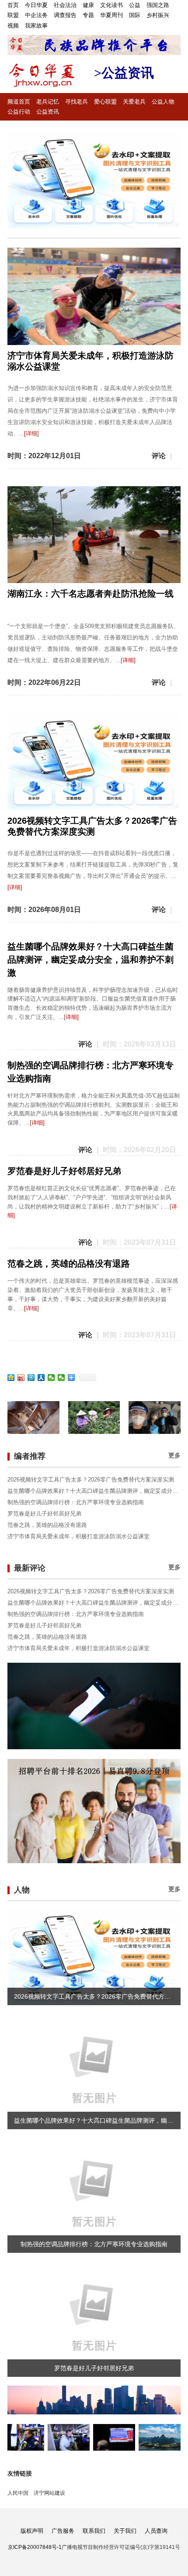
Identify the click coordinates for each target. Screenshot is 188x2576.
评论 (159, 456)
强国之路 (158, 5)
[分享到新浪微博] (21, 1378)
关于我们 (125, 2531)
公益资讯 (48, 112)
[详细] (31, 433)
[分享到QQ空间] (11, 1378)
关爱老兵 (134, 102)
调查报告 (65, 15)
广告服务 (63, 2531)
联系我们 (94, 2531)
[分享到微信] (51, 1378)
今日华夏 (36, 5)
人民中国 (18, 2493)
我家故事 (36, 26)
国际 (135, 15)
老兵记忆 (48, 102)
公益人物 (163, 102)
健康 (88, 5)
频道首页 (19, 102)
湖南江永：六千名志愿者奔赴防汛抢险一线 (91, 594)
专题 (88, 15)
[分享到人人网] (41, 1378)
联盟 (13, 15)
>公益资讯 (124, 73)
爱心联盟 (105, 102)
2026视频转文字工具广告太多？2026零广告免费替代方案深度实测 (91, 1480)
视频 (13, 26)
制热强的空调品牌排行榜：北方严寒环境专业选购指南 (76, 1502)
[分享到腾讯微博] (31, 1378)
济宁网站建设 (49, 2493)
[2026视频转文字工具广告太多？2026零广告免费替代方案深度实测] (94, 180)
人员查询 (156, 2531)
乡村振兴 (158, 15)
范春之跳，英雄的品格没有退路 (69, 1264)
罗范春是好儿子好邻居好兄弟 (64, 1171)
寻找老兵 (77, 102)
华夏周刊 (111, 15)
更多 (174, 1455)
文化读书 (111, 5)
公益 (135, 5)
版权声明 (32, 2531)
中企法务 (36, 15)
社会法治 (65, 5)
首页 (13, 5)
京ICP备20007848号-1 (35, 2547)
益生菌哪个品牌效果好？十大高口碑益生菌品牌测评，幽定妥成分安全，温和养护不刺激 (91, 960)
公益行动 (19, 112)
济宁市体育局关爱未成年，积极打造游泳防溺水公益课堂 (78, 1536)
